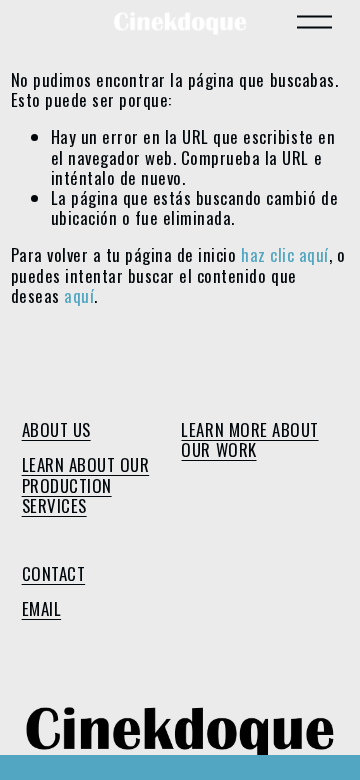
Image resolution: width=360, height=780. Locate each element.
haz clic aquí (285, 254)
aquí (79, 295)
